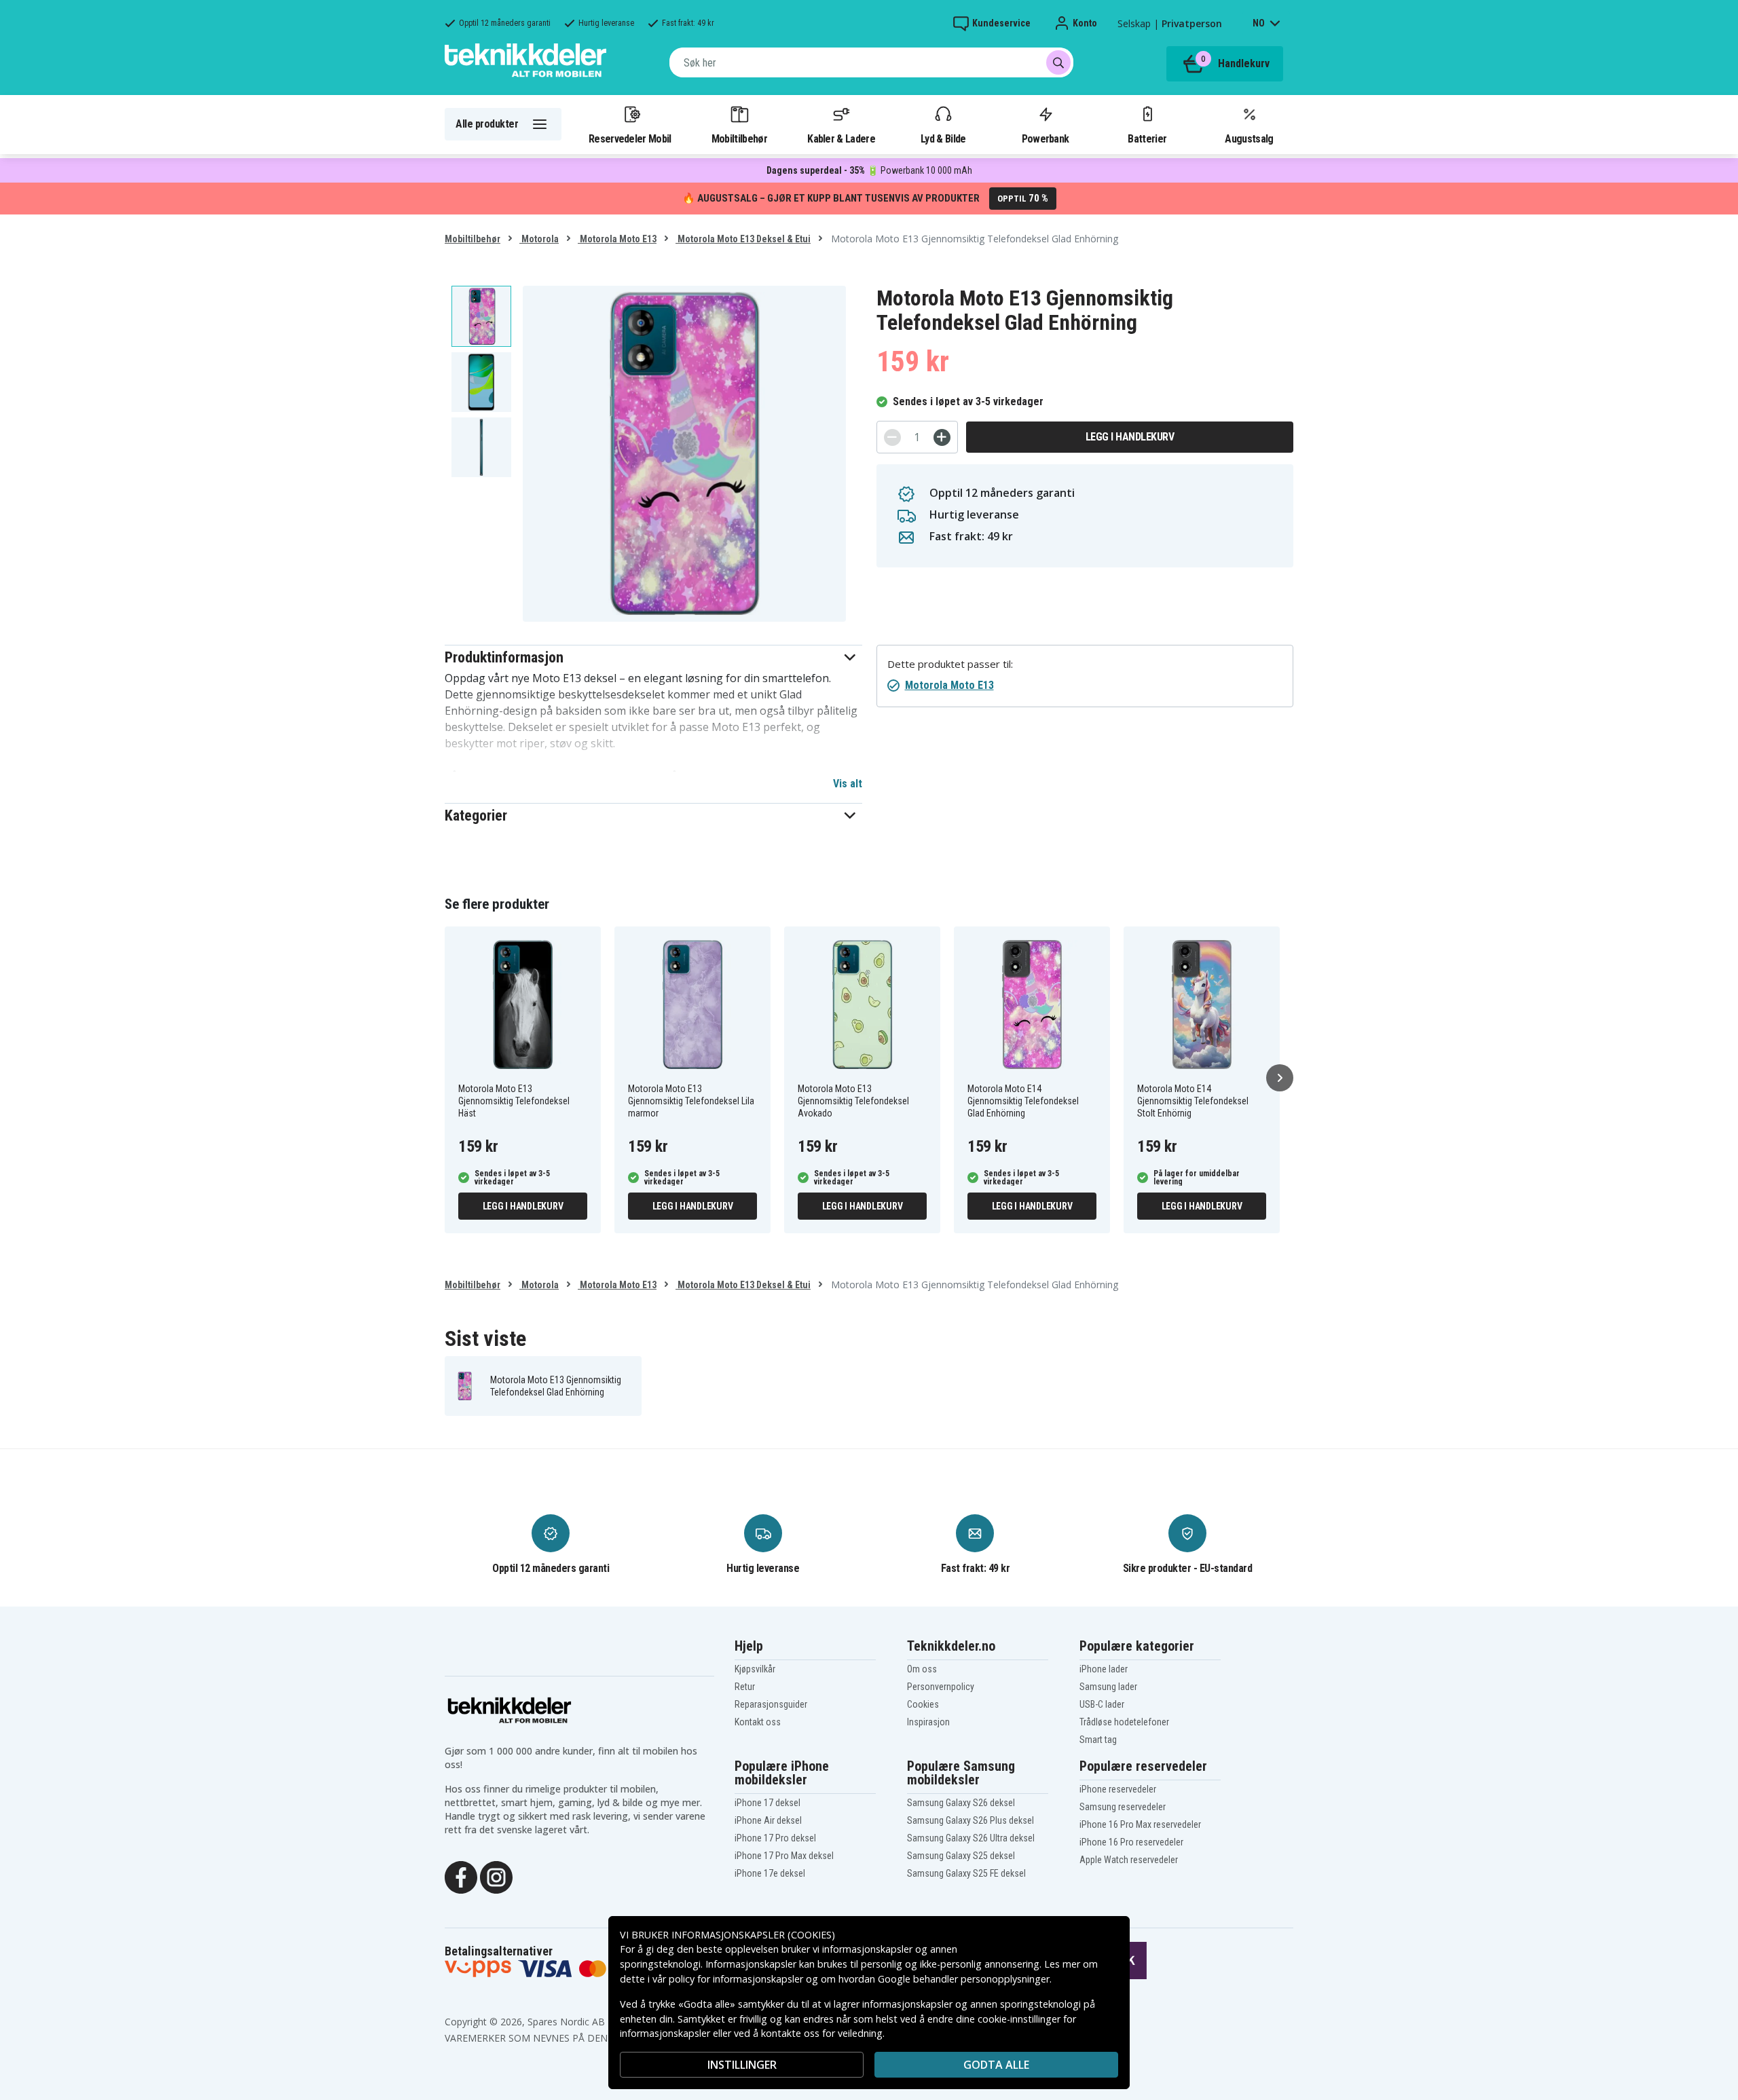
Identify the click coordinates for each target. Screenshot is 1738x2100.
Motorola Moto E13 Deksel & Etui (743, 239)
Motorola (539, 239)
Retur (745, 1687)
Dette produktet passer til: (950, 664)
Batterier (1147, 138)
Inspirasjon (928, 1722)
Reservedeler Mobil (630, 138)
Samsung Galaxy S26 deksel (961, 1803)
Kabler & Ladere (841, 138)
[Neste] (1280, 1078)
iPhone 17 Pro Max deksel (784, 1856)
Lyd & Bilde (943, 138)
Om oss (922, 1669)
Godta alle (996, 2065)
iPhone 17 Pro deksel (775, 1838)
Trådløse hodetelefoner (1124, 1722)
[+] (942, 437)
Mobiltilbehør (739, 138)
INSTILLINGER (742, 2065)
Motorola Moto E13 (617, 239)
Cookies (923, 1704)
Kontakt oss (758, 1722)
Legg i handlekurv (1130, 437)
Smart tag (1098, 1740)
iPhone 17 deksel (768, 1803)
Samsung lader (1108, 1687)
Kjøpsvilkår (755, 1669)
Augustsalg (1249, 138)
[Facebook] (461, 1877)
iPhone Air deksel (768, 1820)
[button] (653, 657)
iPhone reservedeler (1118, 1789)
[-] (892, 437)
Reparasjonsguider (771, 1704)
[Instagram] (496, 1877)
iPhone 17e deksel (770, 1873)
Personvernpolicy (941, 1687)
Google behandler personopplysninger (964, 1979)
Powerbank (1046, 138)
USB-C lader (1102, 1704)
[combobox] (871, 62)
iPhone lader (1104, 1669)
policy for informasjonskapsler (736, 1979)
